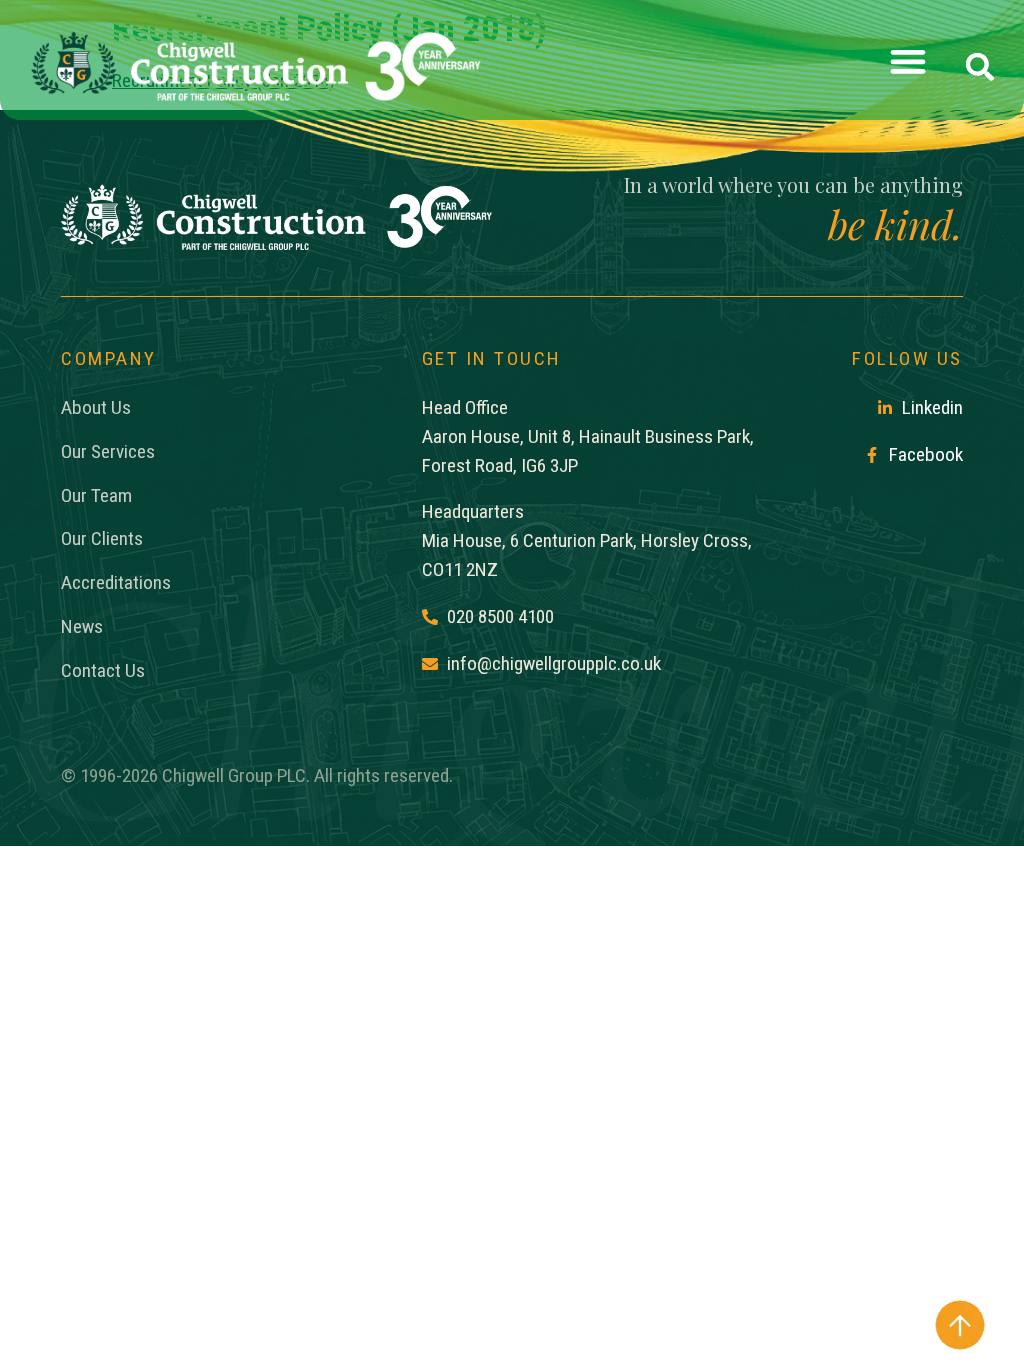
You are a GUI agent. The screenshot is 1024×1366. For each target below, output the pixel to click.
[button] (908, 67)
